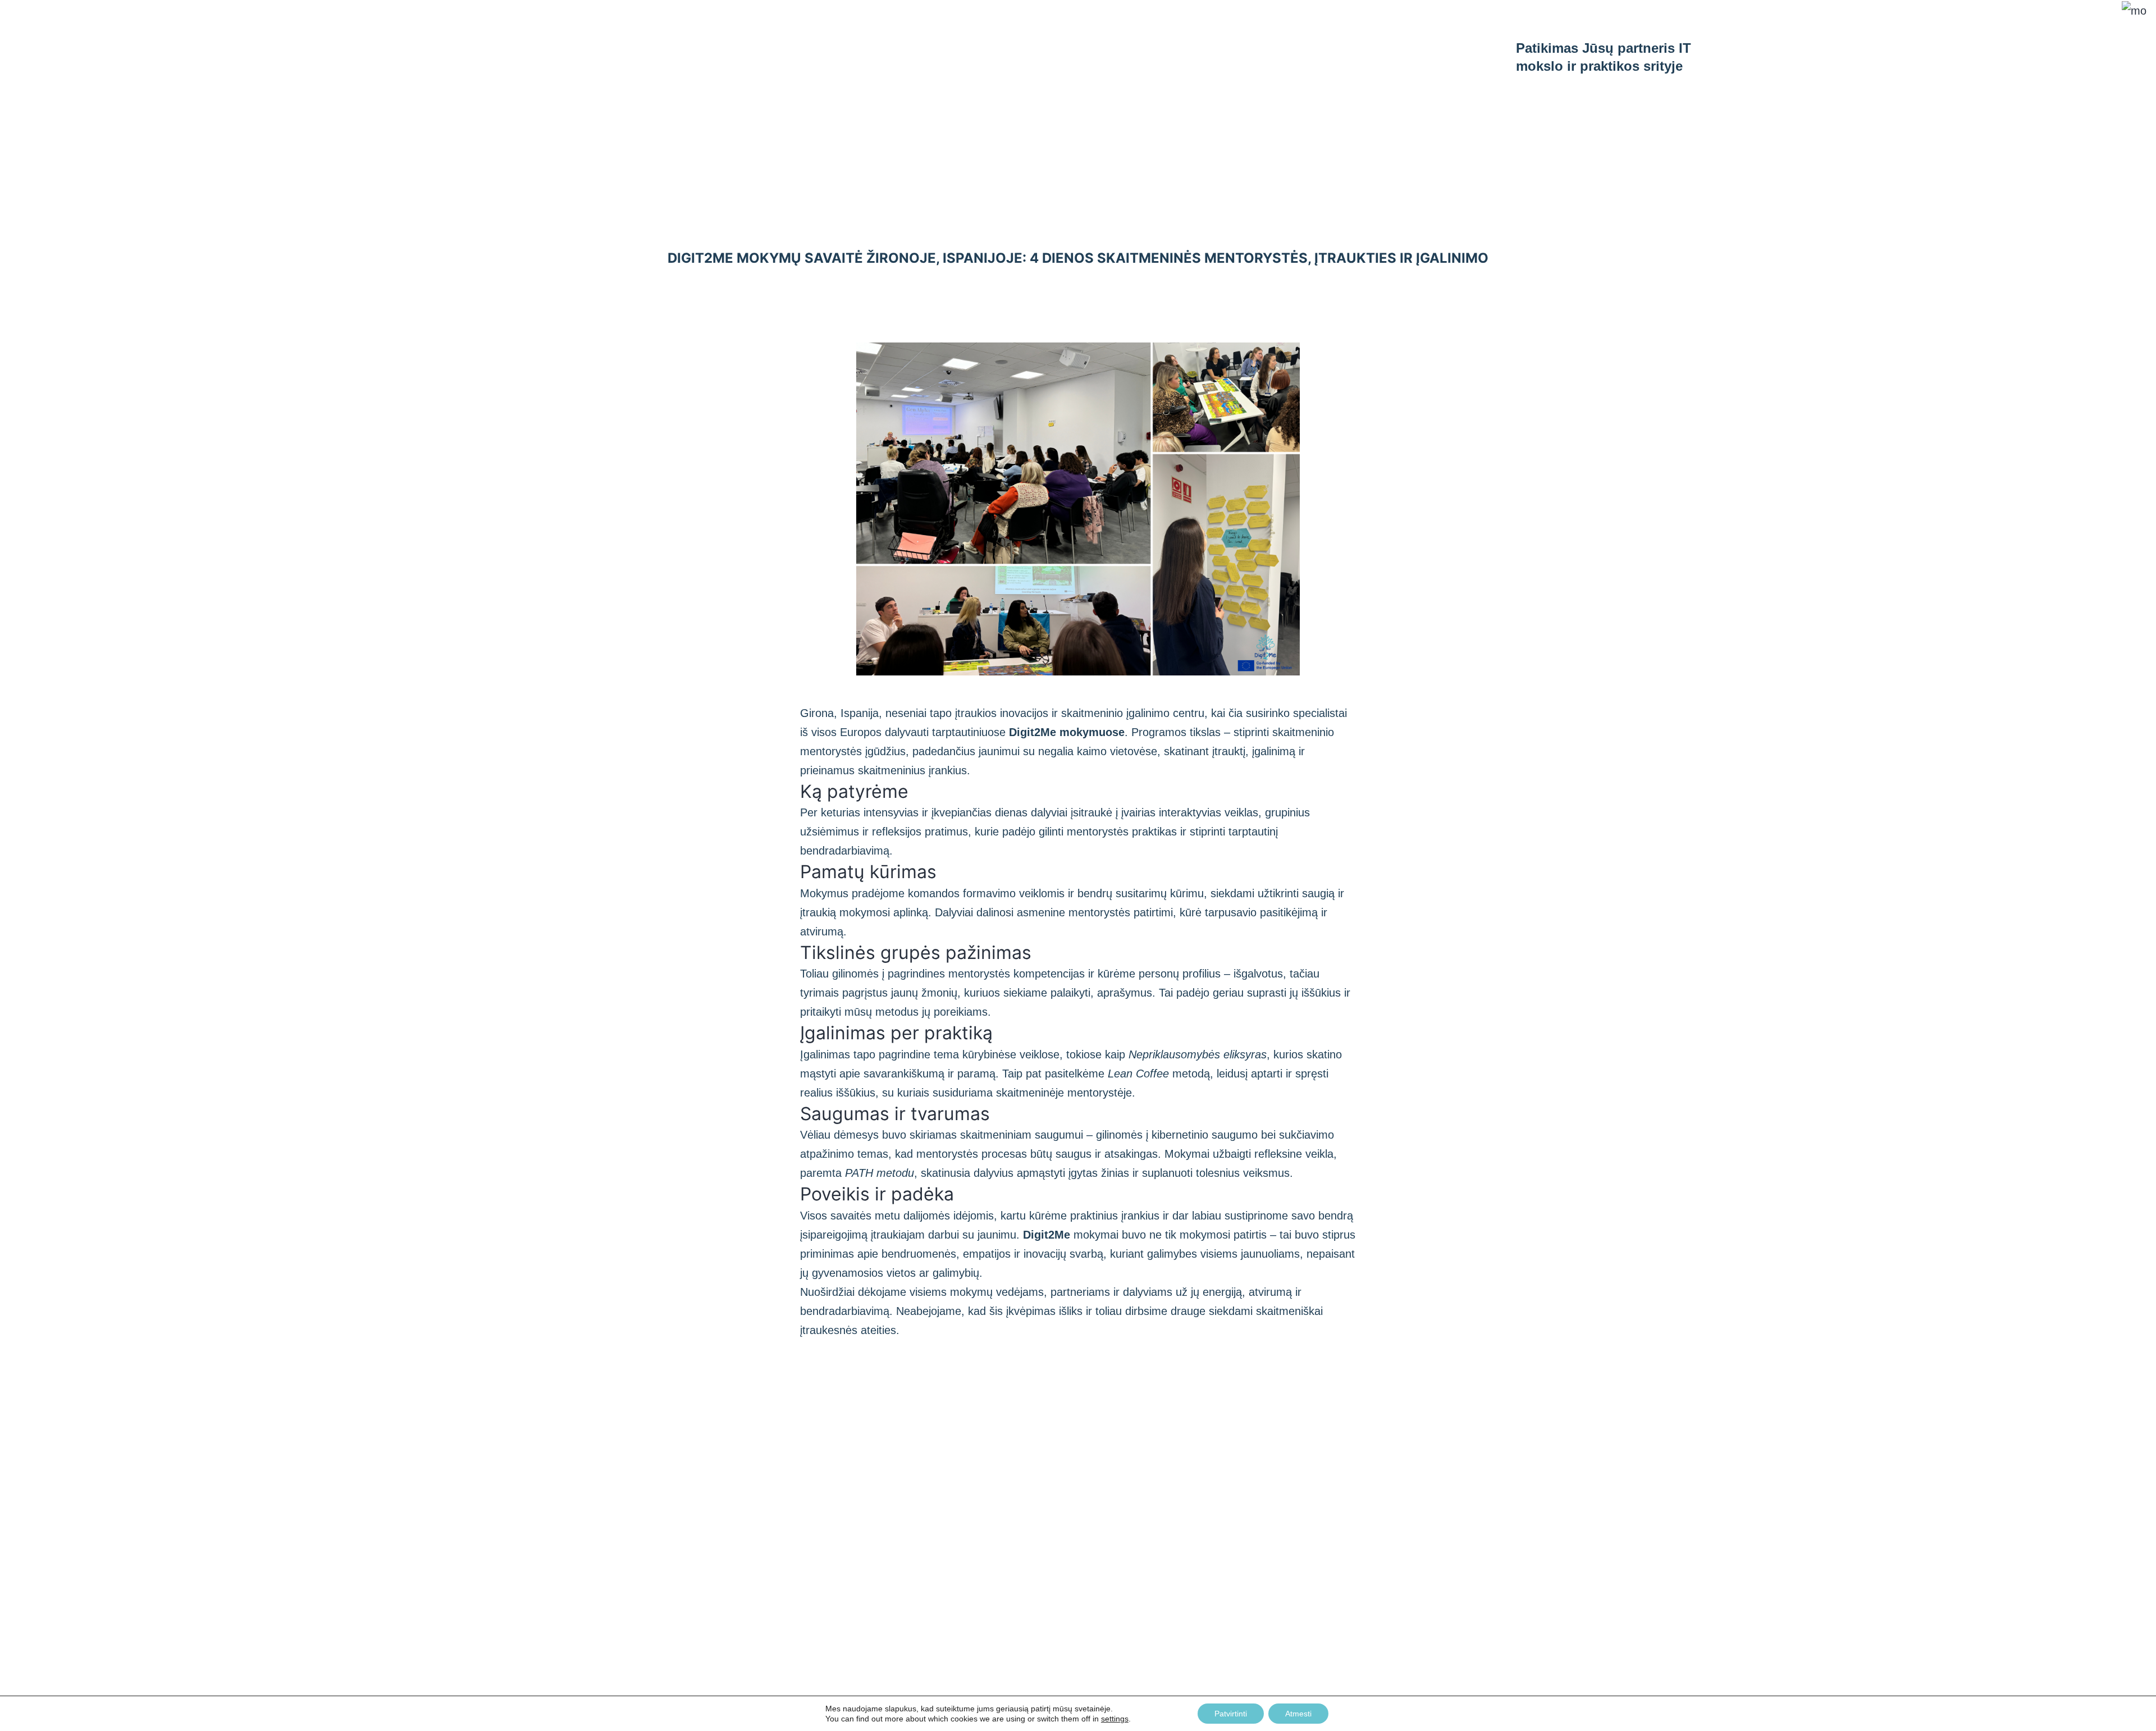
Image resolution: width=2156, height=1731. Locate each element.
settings (1115, 1719)
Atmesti (1298, 1714)
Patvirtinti (1231, 1714)
